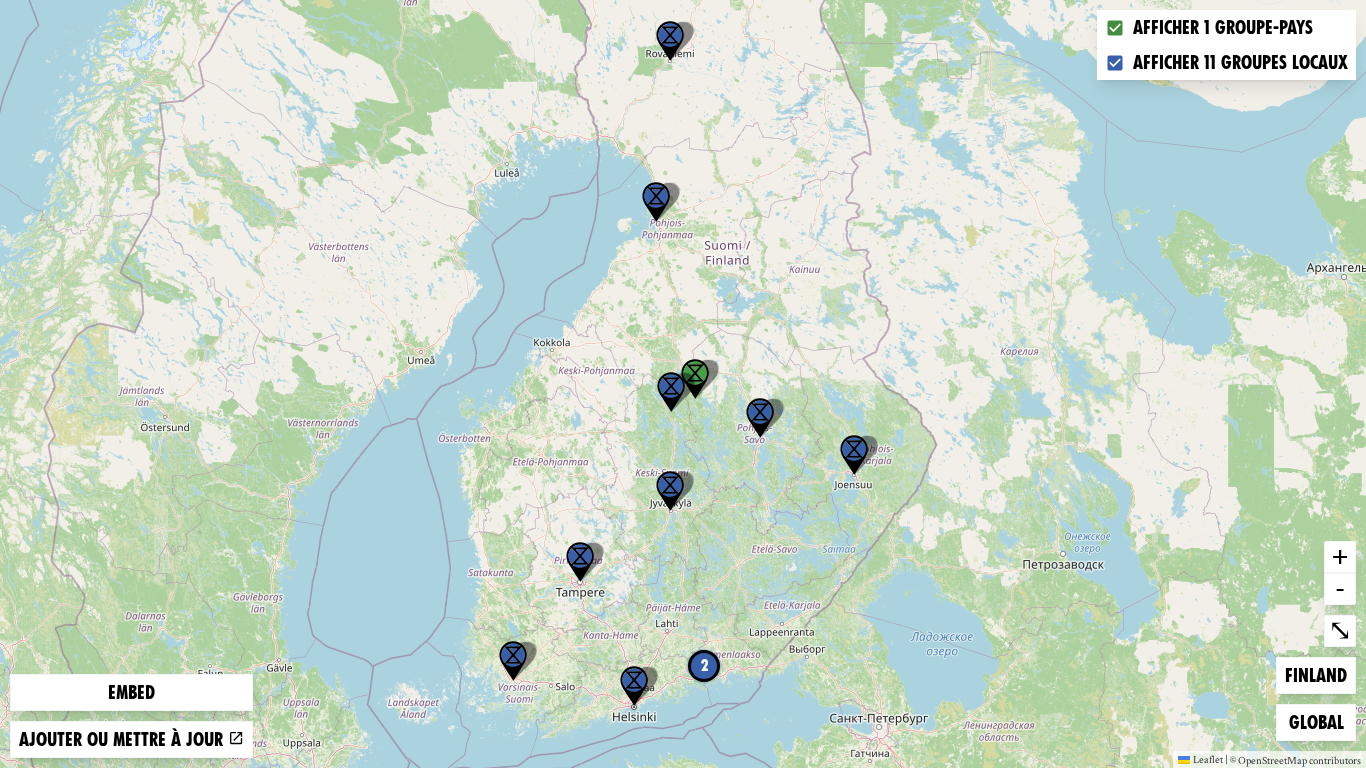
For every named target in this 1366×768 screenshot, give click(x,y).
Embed (131, 692)
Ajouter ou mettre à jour (123, 739)
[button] (670, 41)
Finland (1317, 675)
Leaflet (1208, 759)
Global (1321, 722)
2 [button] (704, 665)
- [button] (1340, 588)
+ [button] (1340, 556)
